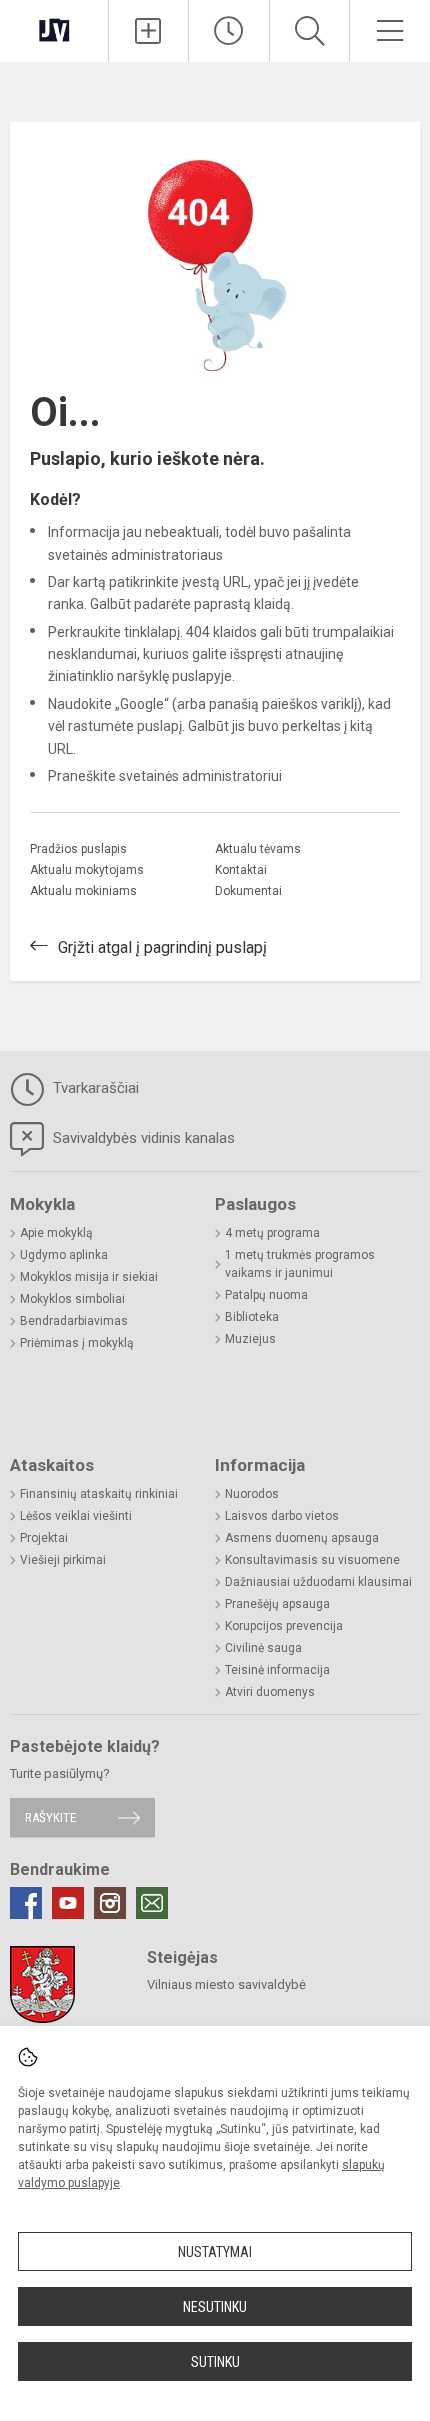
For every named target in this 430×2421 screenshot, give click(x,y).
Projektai (44, 1538)
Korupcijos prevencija (284, 1626)
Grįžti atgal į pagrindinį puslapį (162, 947)
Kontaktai (241, 870)
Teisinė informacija (277, 1670)
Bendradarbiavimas (74, 1321)
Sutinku (215, 2362)
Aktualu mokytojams (87, 870)
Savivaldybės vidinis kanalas (142, 1138)
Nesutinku (215, 2307)
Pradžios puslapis (78, 849)
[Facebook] (26, 1903)
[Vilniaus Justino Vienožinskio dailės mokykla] (54, 28)
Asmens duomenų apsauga (302, 1538)
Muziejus (250, 1339)
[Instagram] (110, 1903)
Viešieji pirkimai (63, 1560)
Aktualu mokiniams (83, 891)
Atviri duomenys (270, 1692)
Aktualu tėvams (258, 849)
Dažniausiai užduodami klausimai (318, 1582)
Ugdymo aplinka (64, 1255)
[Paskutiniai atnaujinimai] (229, 31)
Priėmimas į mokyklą (77, 1343)
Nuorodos (252, 1494)
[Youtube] (68, 1903)
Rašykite (50, 1817)
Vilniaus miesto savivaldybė (226, 1984)
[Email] (152, 1903)
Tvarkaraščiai (94, 1088)
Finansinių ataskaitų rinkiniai (99, 1494)
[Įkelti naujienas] (149, 31)
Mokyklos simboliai (72, 1299)
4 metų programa (272, 1233)
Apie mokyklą (56, 1233)
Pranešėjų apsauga (277, 1604)
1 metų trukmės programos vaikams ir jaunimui (300, 1264)
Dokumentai (248, 891)
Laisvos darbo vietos (282, 1516)
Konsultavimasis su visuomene (312, 1560)
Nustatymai (215, 2252)
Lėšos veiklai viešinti (76, 1516)
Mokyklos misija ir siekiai (89, 1277)
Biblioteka (252, 1317)
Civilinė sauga (263, 1648)
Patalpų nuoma (266, 1295)
